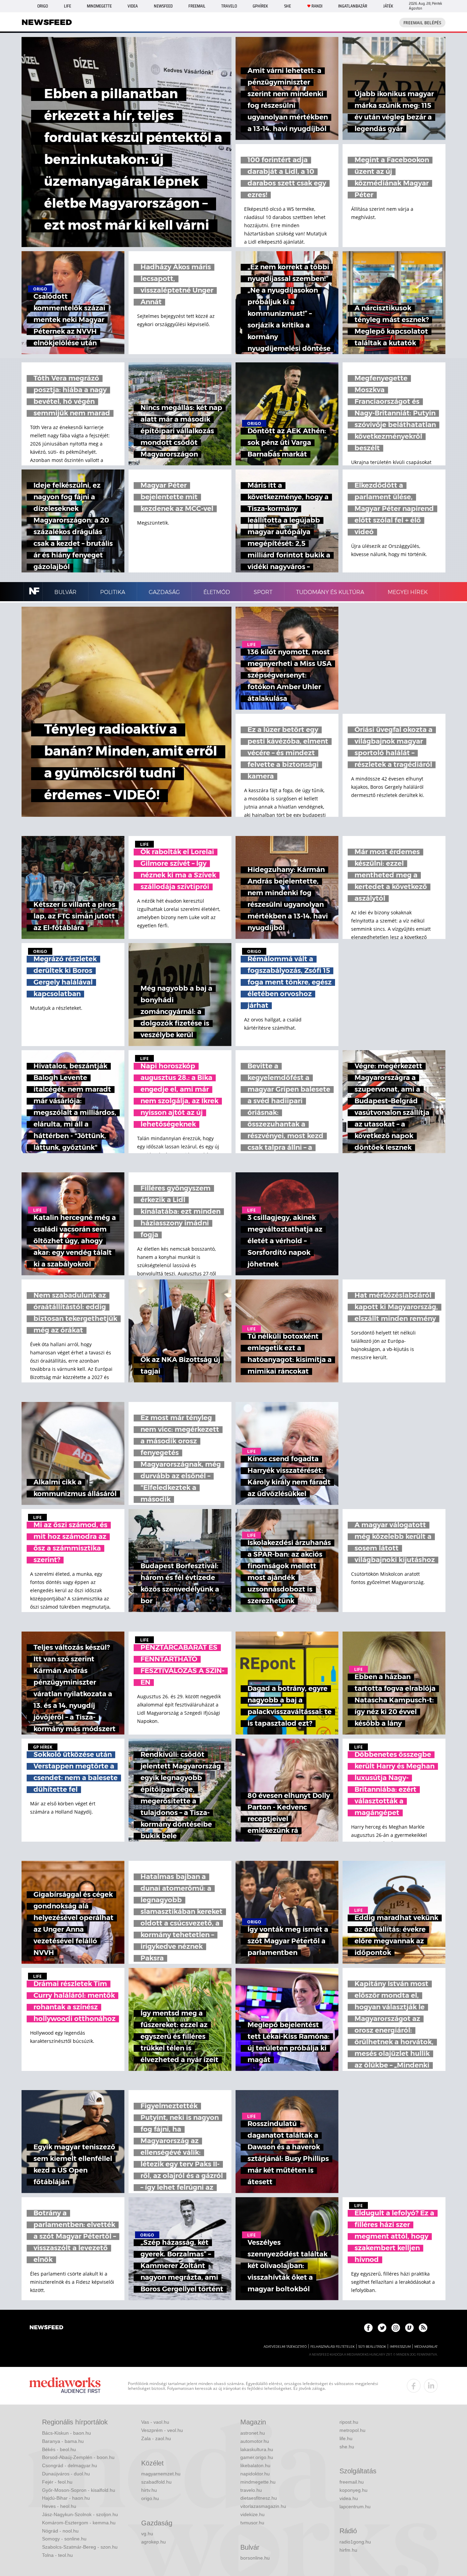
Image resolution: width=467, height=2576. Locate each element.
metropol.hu (352, 2430)
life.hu (346, 2438)
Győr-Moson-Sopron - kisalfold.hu (79, 2490)
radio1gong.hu (355, 2542)
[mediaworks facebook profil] (414, 2386)
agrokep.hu (154, 2542)
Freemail (197, 6)
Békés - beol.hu (59, 2449)
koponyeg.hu (353, 2490)
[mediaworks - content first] (65, 2386)
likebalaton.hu (255, 2465)
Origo (43, 6)
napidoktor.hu (255, 2474)
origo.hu (150, 2498)
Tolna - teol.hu (57, 2555)
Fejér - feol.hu (57, 2482)
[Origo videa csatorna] (409, 2328)
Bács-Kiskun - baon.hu (66, 2433)
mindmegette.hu (258, 2482)
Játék (388, 6)
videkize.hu (252, 2514)
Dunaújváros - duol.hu (66, 2474)
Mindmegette (99, 6)
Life (68, 6)
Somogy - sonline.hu (64, 2539)
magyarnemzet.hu (161, 2474)
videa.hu (349, 2498)
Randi (317, 6)
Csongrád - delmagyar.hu (70, 2465)
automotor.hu (255, 2441)
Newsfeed (163, 6)
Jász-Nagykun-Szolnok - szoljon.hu (80, 2514)
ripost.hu (349, 2422)
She (288, 6)
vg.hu (147, 2534)
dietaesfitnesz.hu (259, 2498)
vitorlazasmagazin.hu (263, 2506)
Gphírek (260, 6)
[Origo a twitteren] (382, 2328)
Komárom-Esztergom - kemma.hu (79, 2523)
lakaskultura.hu (257, 2449)
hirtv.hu (149, 2490)
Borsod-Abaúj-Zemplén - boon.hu (78, 2457)
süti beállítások (372, 2347)
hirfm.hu (348, 2550)
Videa (133, 6)
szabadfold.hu (156, 2482)
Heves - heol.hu (59, 2506)
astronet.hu (253, 2433)
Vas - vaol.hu (155, 2422)
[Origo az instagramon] (396, 2328)
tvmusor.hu (252, 2523)
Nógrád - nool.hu (60, 2531)
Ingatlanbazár (353, 6)
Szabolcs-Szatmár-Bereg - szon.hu (80, 2547)
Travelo (229, 6)
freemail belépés (422, 23)
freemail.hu (352, 2482)
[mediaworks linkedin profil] (431, 2386)
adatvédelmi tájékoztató (285, 2347)
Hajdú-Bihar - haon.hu (66, 2498)
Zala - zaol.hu (156, 2438)
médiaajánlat (426, 2347)
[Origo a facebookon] (368, 2328)
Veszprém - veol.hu (162, 2430)
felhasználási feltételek (332, 2347)
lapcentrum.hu (355, 2507)
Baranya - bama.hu (63, 2441)
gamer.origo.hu (257, 2457)
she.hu (347, 2447)
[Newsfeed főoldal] (46, 2328)
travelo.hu (251, 2490)
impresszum (400, 2347)
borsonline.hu (255, 2558)
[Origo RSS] (423, 2328)
